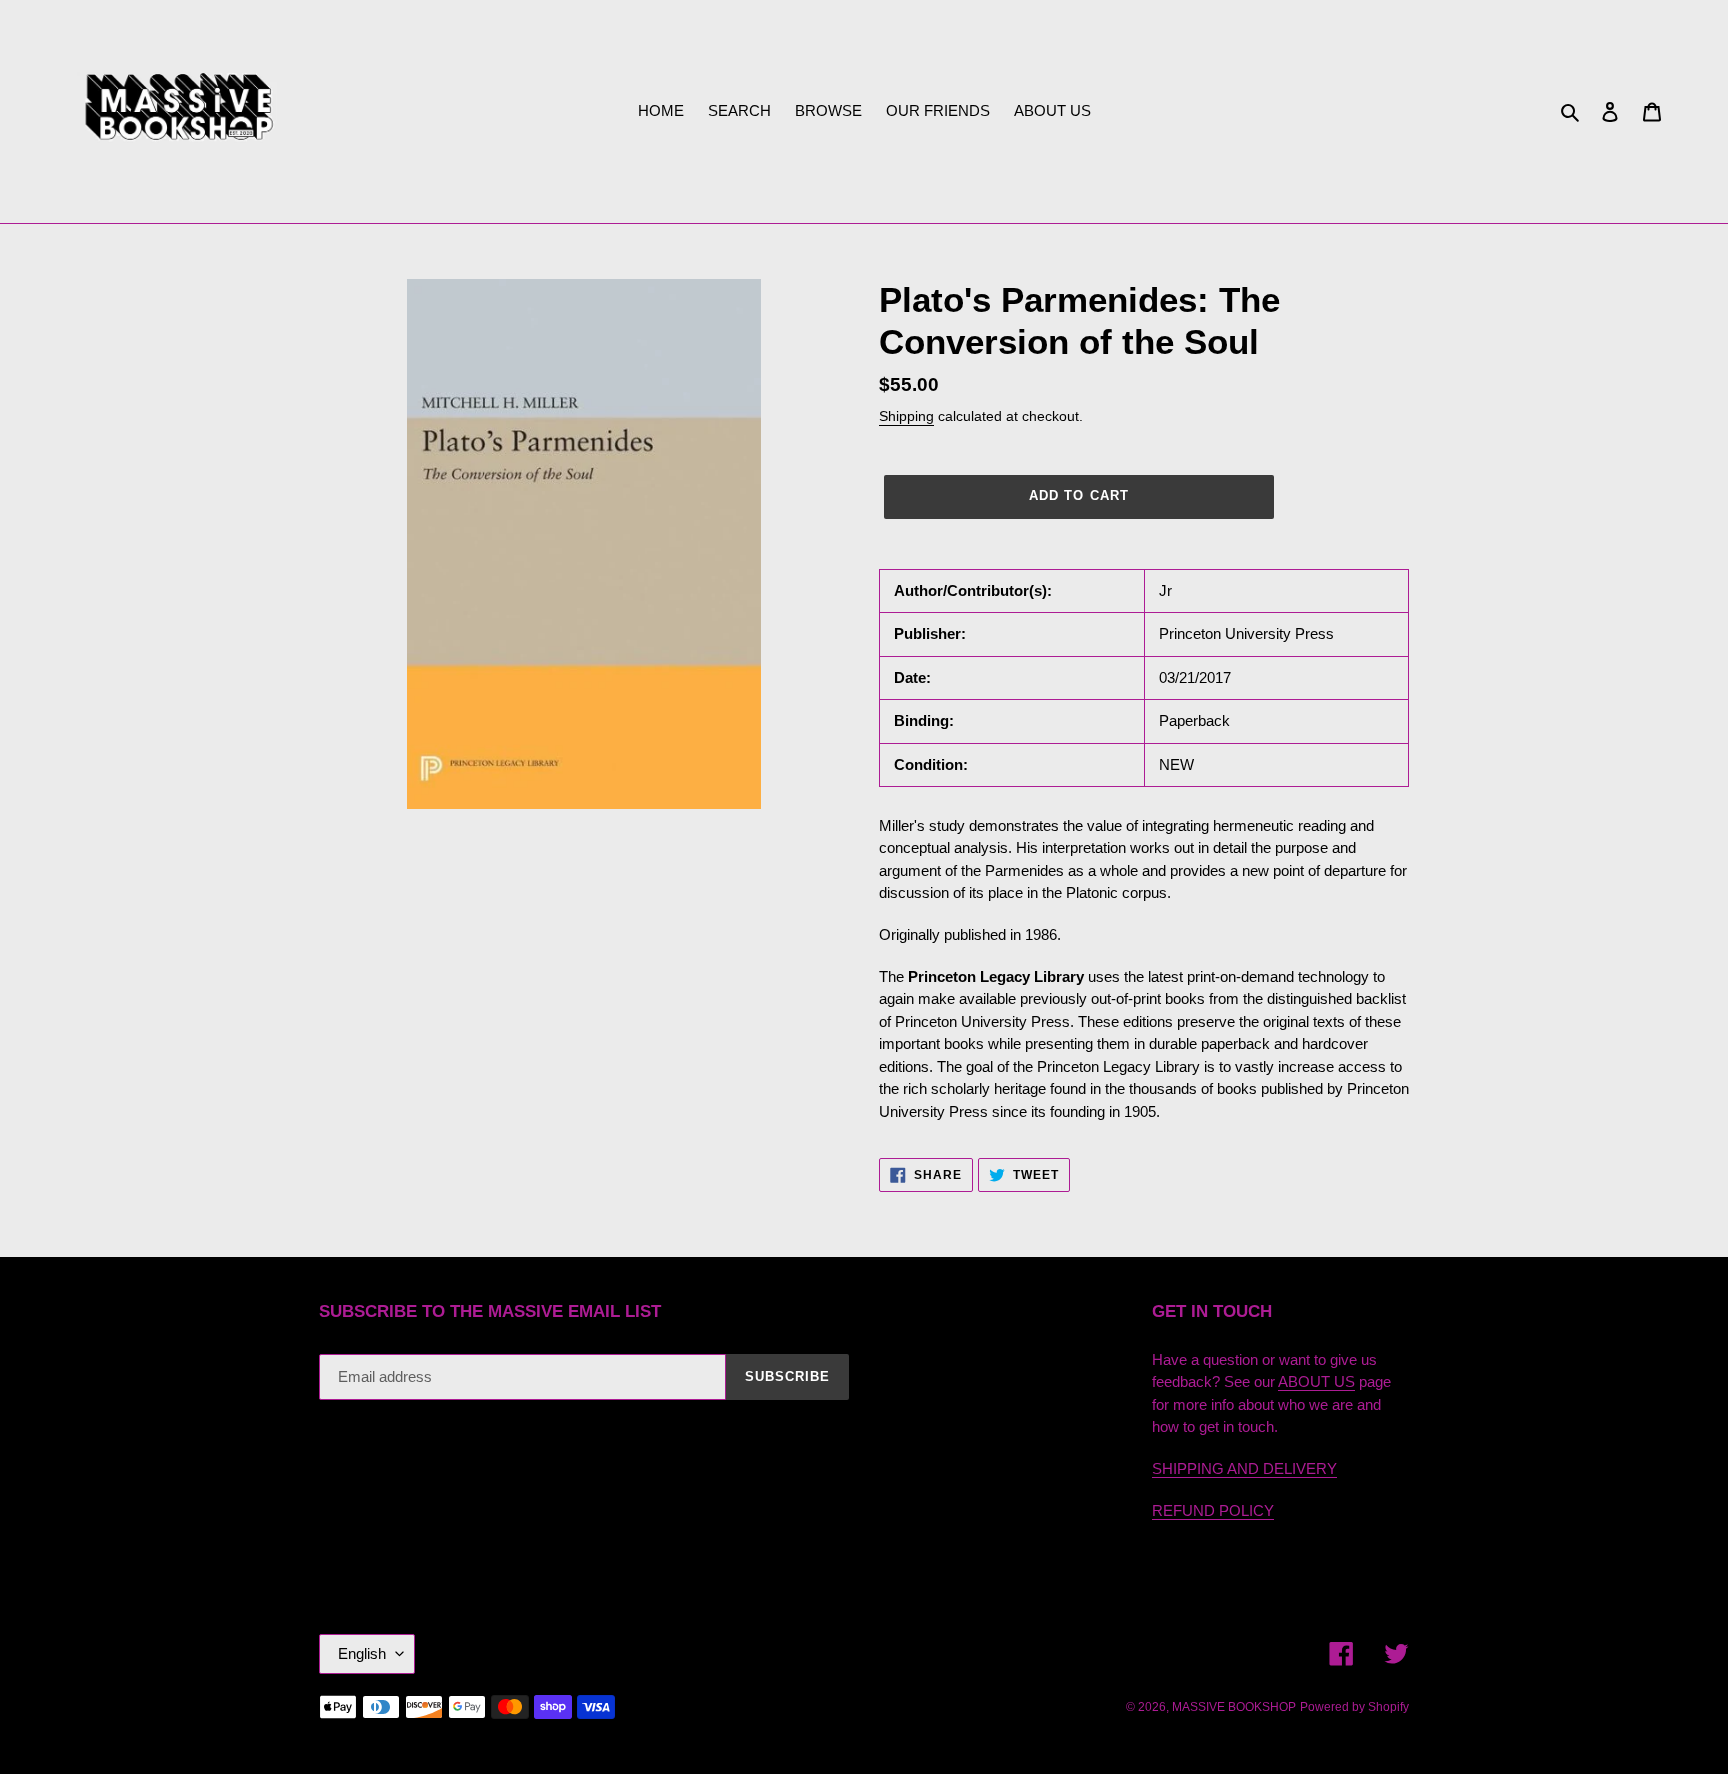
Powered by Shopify (1354, 1707)
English (362, 1653)
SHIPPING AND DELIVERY (1244, 1468)
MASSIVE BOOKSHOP (1234, 1707)
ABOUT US (1316, 1381)
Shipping (906, 416)
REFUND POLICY (1213, 1510)
